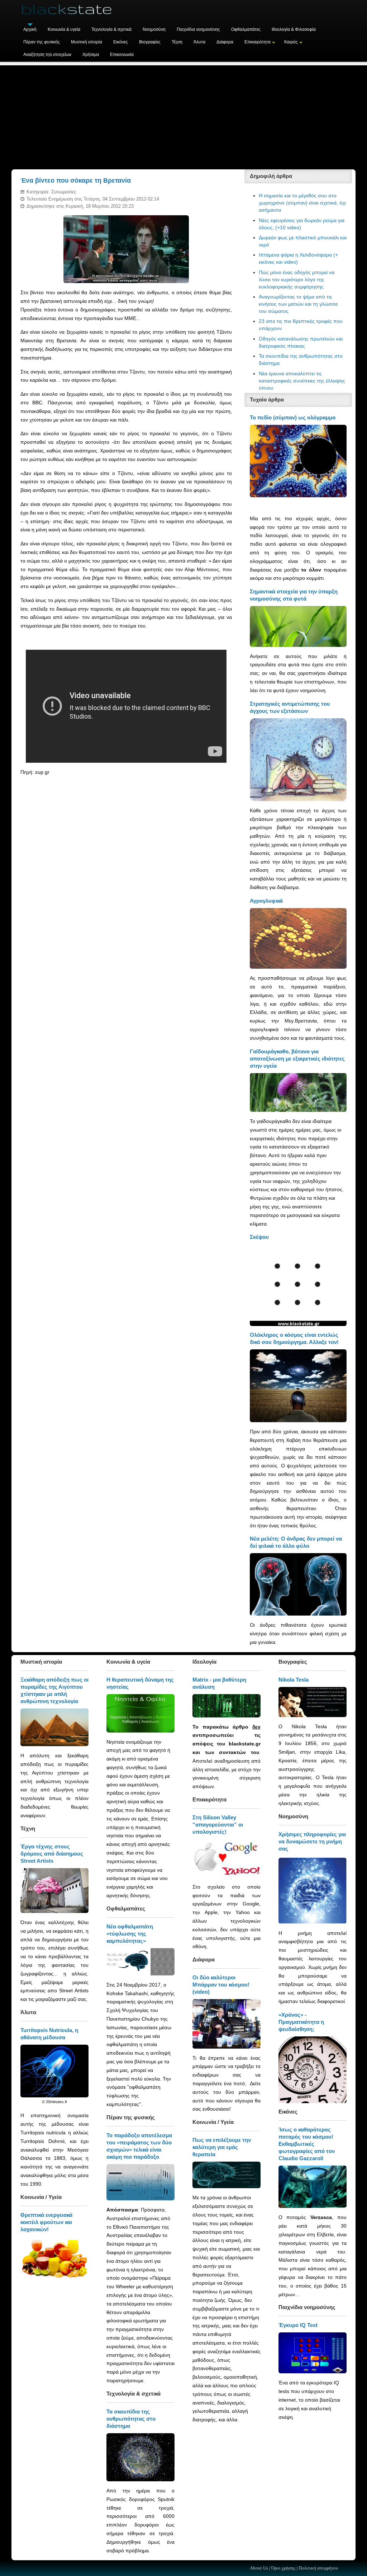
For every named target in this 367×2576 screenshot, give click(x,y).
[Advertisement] (183, 116)
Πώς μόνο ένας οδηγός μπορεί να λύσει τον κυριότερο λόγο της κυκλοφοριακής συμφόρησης (297, 279)
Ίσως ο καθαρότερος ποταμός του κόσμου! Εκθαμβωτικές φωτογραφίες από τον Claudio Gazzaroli (307, 2144)
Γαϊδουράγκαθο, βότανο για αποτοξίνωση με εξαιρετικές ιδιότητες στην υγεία (297, 1059)
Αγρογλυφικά (266, 901)
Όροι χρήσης (283, 2568)
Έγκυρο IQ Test (298, 2325)
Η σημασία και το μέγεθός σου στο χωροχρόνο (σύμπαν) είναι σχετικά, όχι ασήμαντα (302, 203)
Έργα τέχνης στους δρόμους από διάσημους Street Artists (52, 1854)
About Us (259, 2568)
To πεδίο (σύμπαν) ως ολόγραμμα (293, 417)
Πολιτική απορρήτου (318, 2568)
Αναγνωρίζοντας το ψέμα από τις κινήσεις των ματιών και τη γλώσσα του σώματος (298, 304)
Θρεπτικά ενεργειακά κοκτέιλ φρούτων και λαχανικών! (46, 2222)
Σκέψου (259, 1237)
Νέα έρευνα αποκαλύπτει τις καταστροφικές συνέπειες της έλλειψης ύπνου (302, 381)
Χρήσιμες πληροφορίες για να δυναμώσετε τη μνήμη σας (312, 1841)
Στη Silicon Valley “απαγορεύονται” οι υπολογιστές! (218, 1825)
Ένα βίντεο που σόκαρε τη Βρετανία (76, 180)
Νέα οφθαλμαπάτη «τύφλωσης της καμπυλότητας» (130, 1934)
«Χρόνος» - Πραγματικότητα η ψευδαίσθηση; (301, 2022)
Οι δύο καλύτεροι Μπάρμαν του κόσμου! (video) (221, 1985)
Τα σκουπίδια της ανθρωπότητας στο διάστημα (131, 2419)
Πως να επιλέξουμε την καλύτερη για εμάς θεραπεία (222, 2147)
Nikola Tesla (294, 1680)
